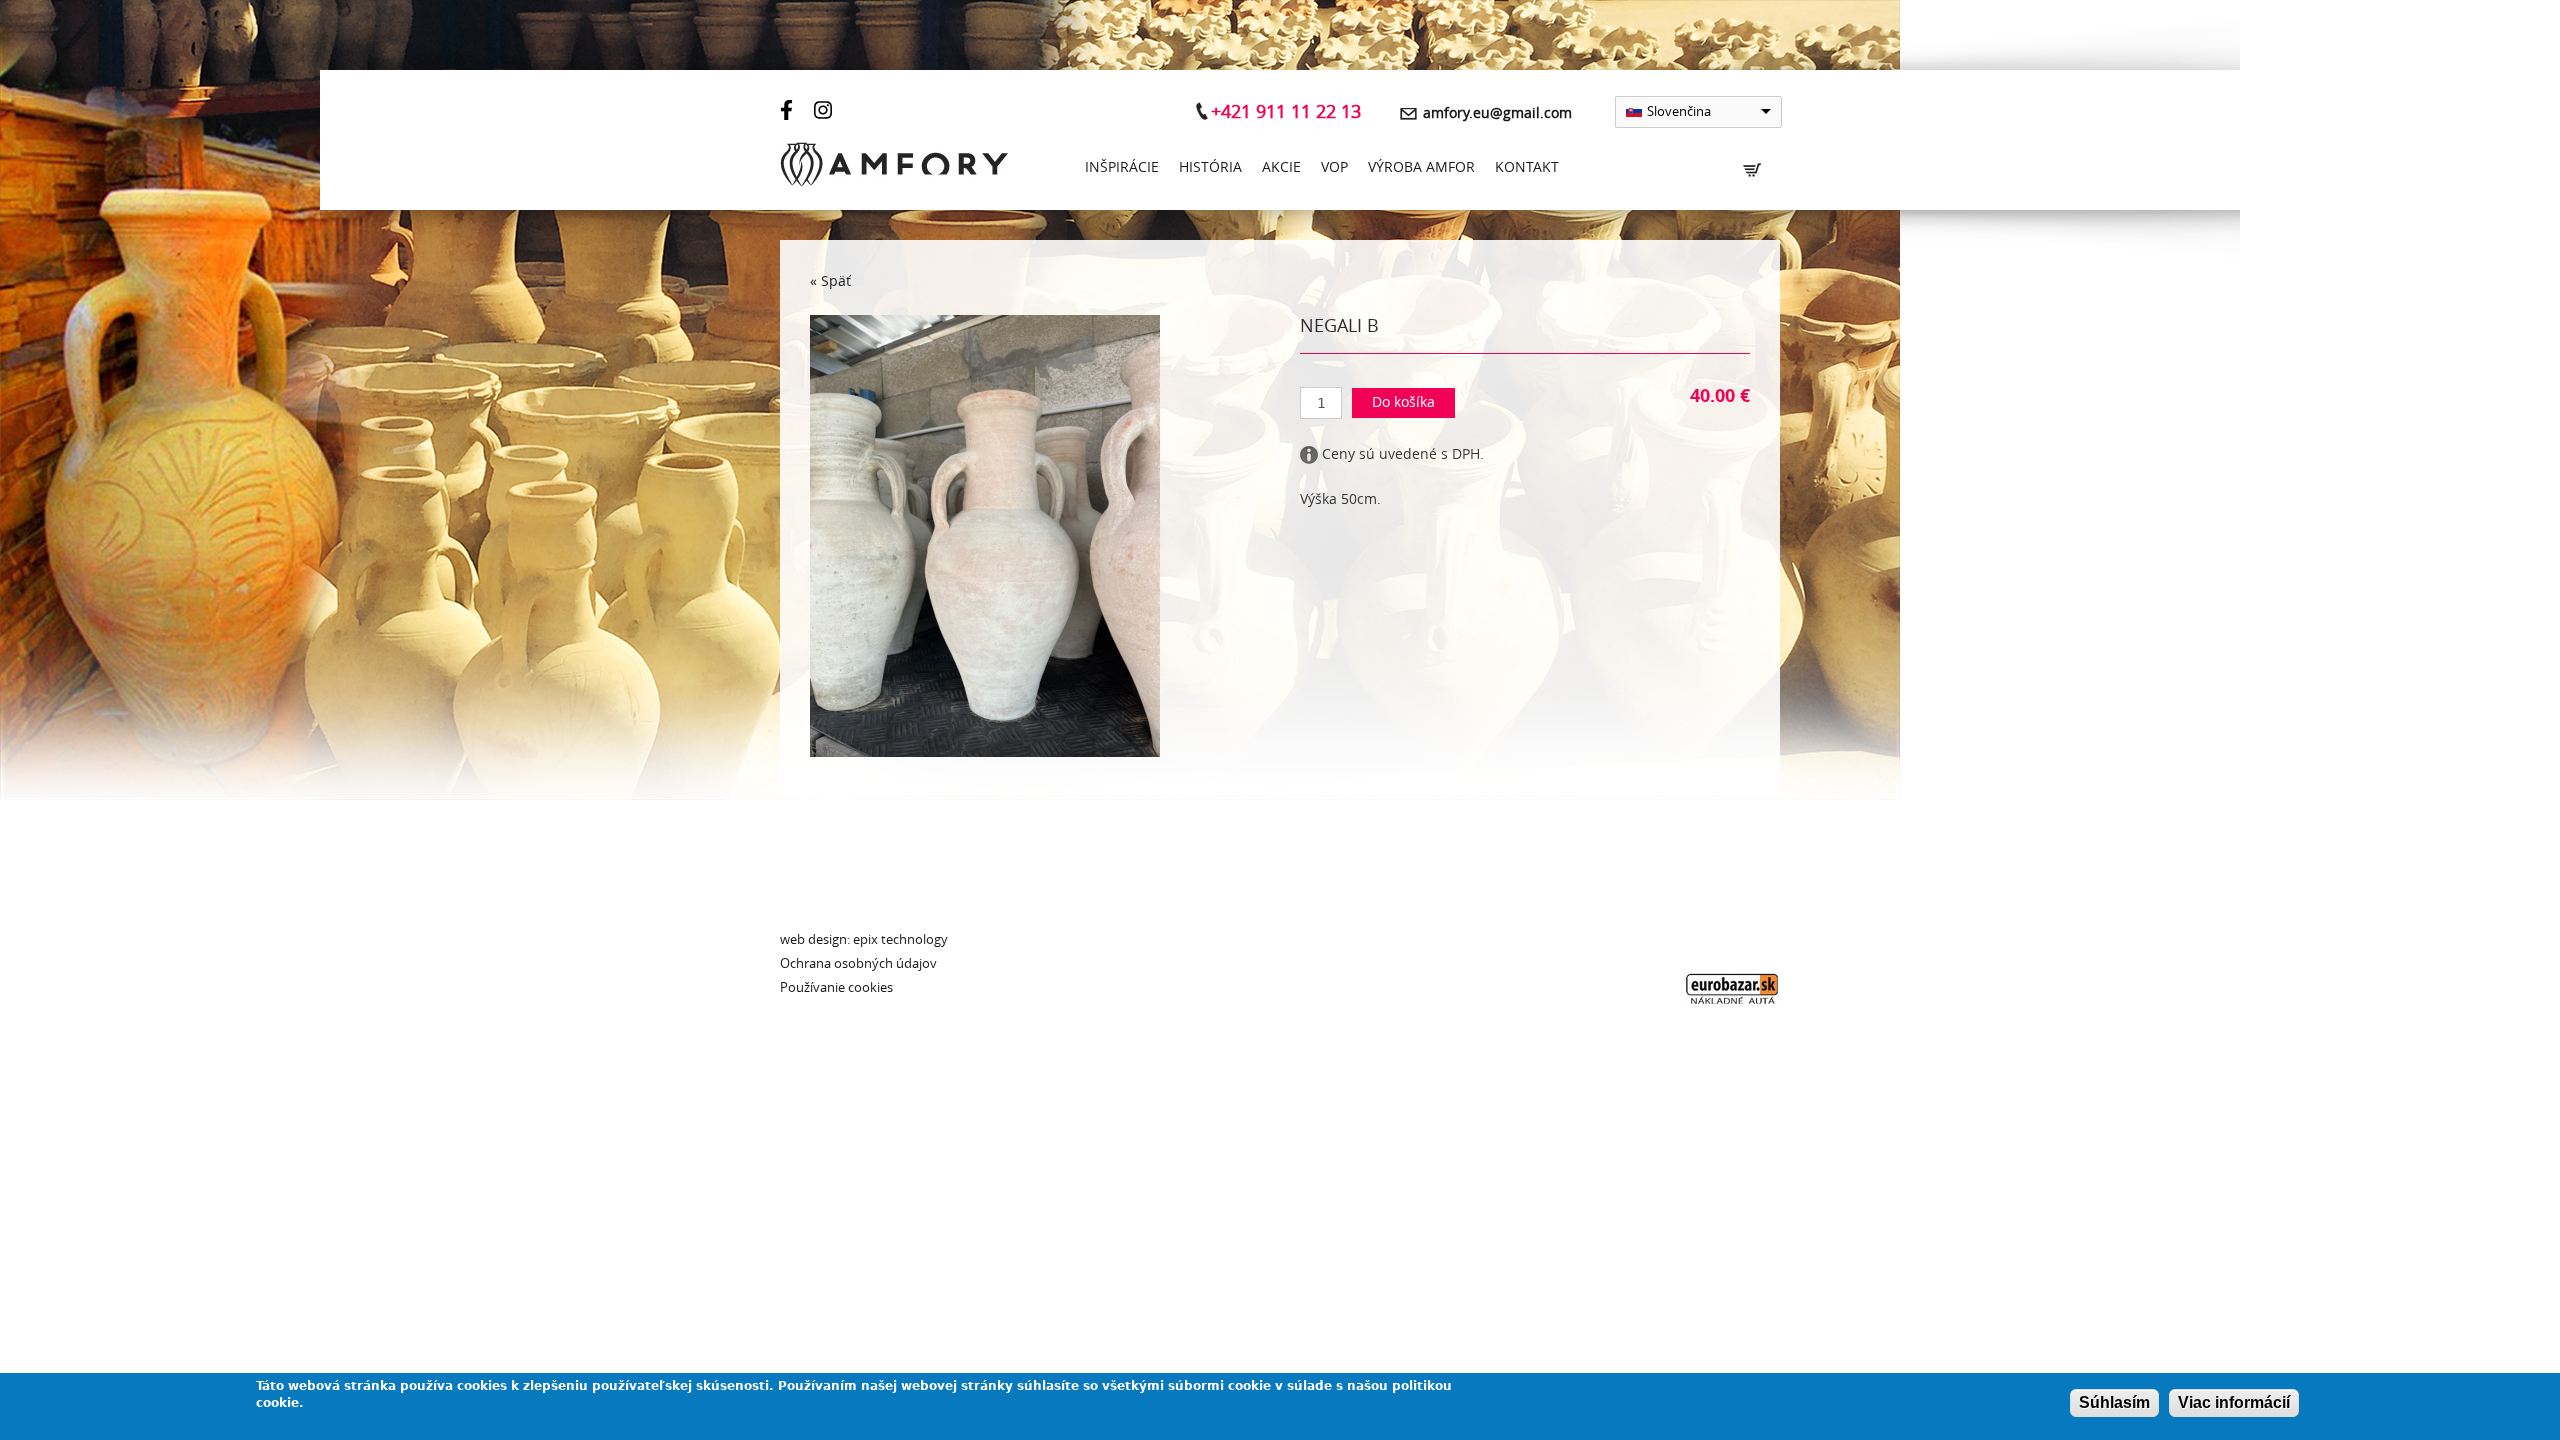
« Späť (830, 281)
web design (813, 939)
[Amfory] (894, 168)
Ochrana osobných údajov (858, 963)
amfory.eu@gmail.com (1497, 113)
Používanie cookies (836, 987)
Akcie (1281, 167)
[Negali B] (985, 752)
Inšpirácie (1122, 167)
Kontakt (1527, 167)
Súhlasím (2114, 1402)
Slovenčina (1679, 111)
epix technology (900, 939)
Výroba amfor (1421, 167)
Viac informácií (2234, 1402)
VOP (1334, 167)
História (1210, 167)
